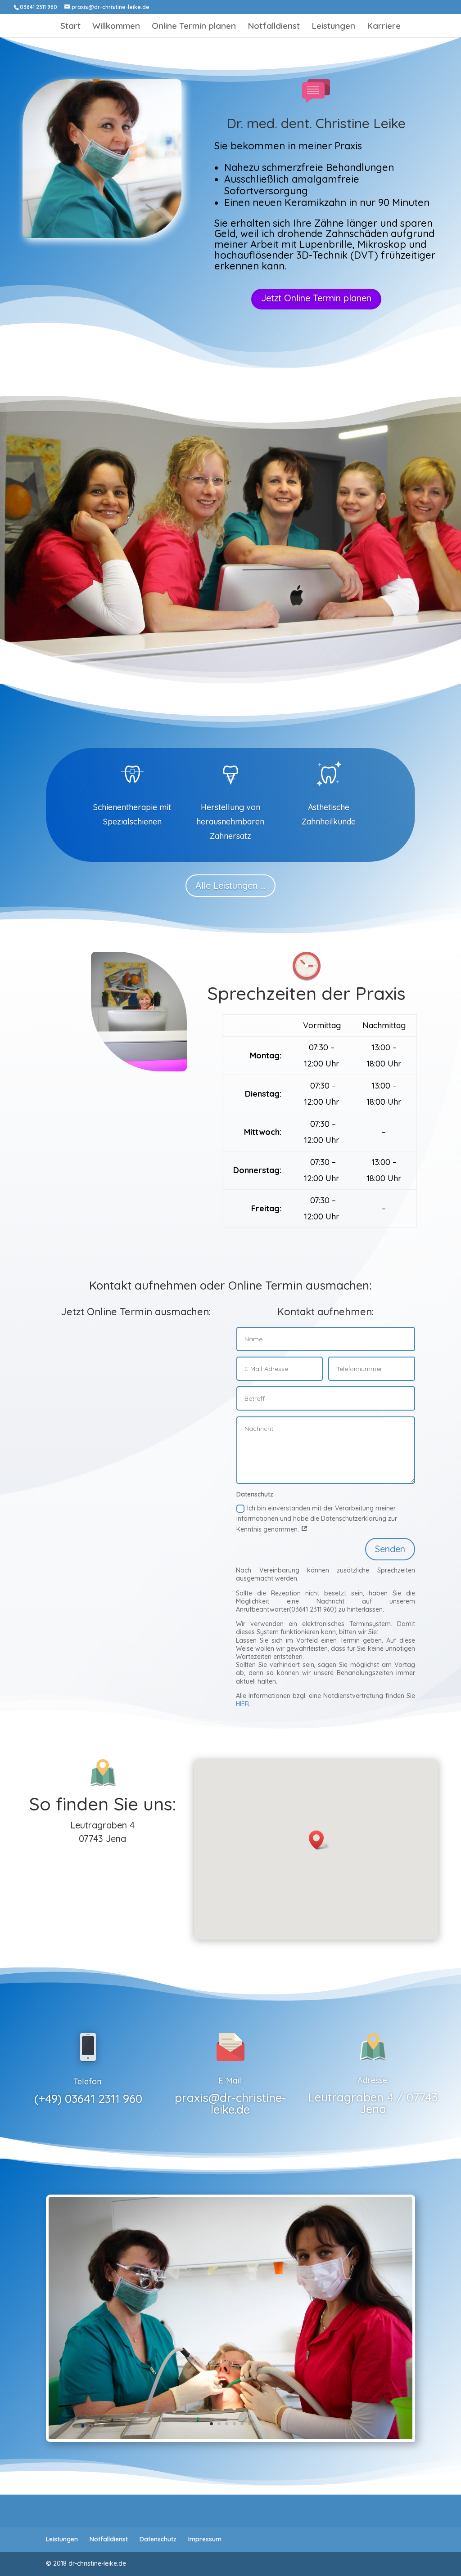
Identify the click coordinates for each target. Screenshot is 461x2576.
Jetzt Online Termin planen (316, 298)
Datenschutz (158, 2539)
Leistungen (333, 27)
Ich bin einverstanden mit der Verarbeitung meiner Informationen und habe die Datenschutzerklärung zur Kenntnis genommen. (317, 1519)
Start (70, 27)
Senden (390, 1549)
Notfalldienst (274, 27)
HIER (242, 1704)
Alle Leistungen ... (230, 885)
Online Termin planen (194, 27)
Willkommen (116, 27)
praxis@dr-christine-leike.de (230, 2103)
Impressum (205, 2539)
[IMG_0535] (230, 2437)
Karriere (384, 27)
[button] (319, 1840)
